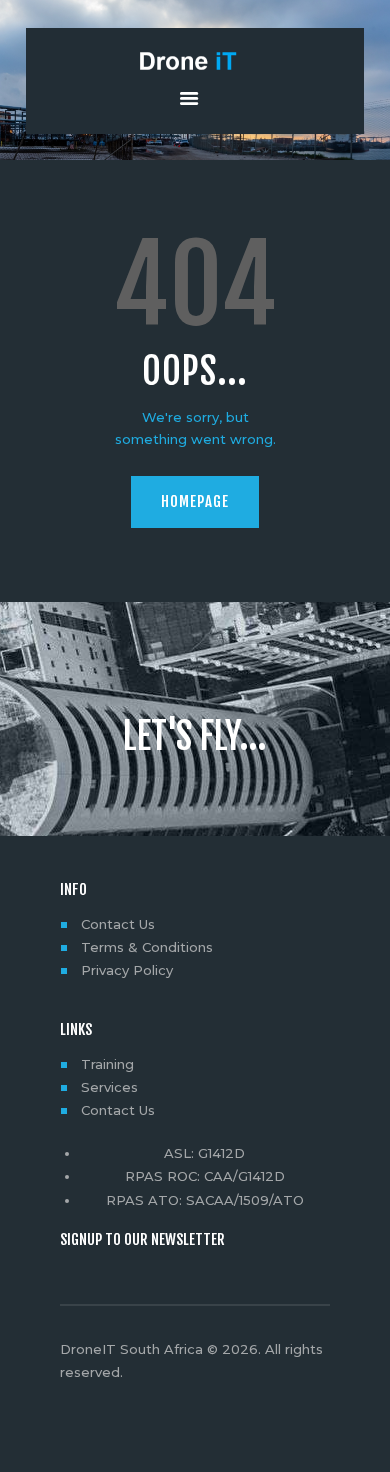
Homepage (195, 501)
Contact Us (118, 924)
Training (107, 1064)
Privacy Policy (127, 970)
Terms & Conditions (147, 947)
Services (109, 1087)
